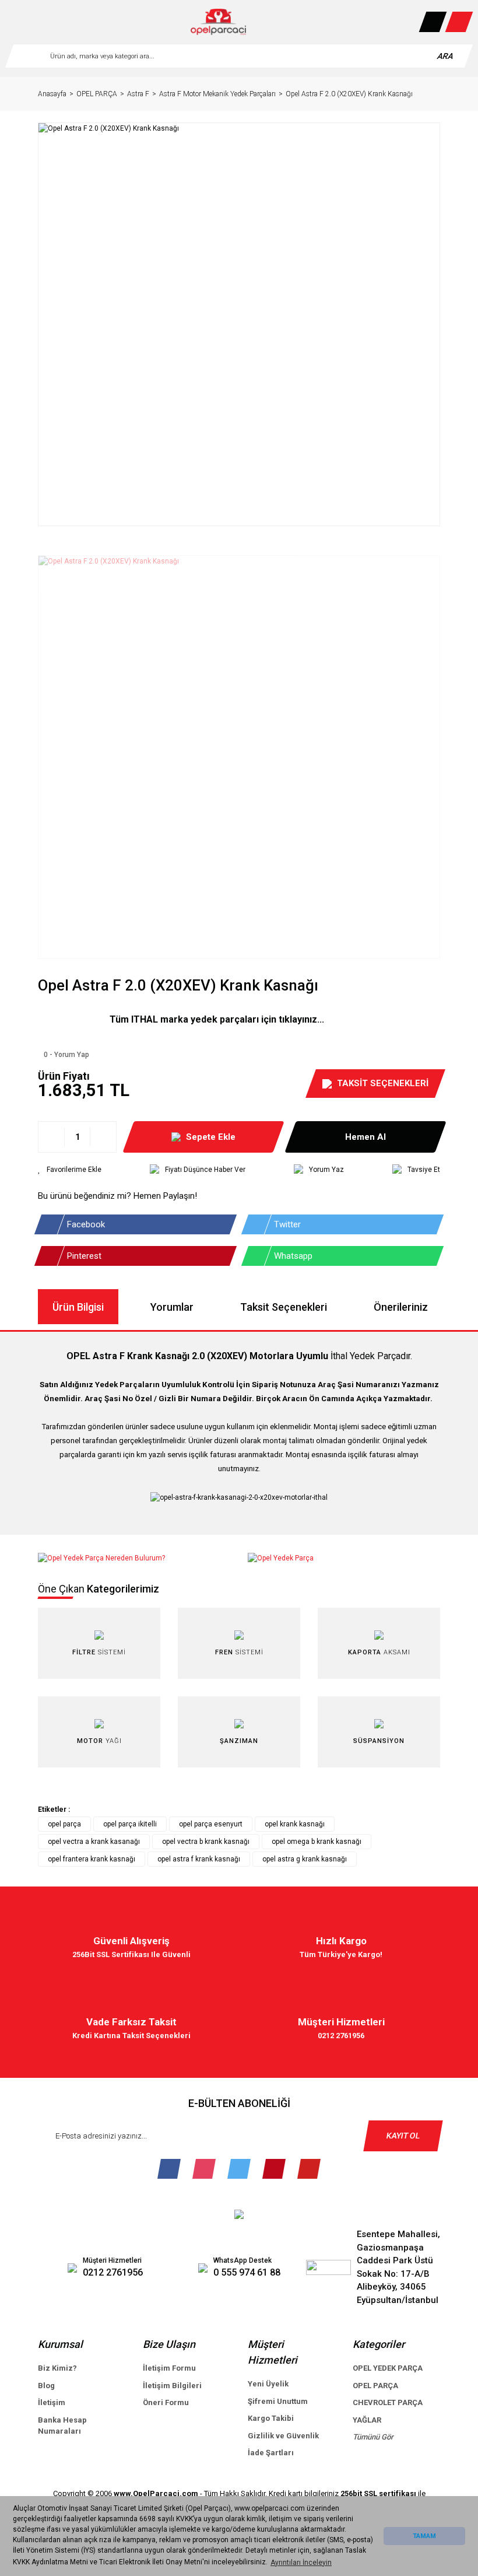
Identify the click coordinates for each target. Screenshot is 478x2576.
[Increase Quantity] (103, 1137)
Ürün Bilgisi (78, 1307)
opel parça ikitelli (130, 1824)
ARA (446, 56)
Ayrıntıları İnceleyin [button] (301, 2563)
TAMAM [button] (424, 2536)
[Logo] (219, 22)
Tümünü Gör (373, 2437)
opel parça (64, 1824)
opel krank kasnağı (295, 1824)
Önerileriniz (401, 1307)
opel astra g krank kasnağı (305, 1859)
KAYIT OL (403, 2136)
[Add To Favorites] (70, 1170)
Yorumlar (172, 1307)
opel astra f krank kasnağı (199, 1859)
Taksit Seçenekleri (284, 1307)
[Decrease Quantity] (52, 1137)
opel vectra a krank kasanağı (94, 1842)
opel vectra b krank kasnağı (206, 1842)
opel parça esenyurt (211, 1824)
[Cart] (459, 22)
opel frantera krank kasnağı (92, 1859)
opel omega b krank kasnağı (317, 1842)
